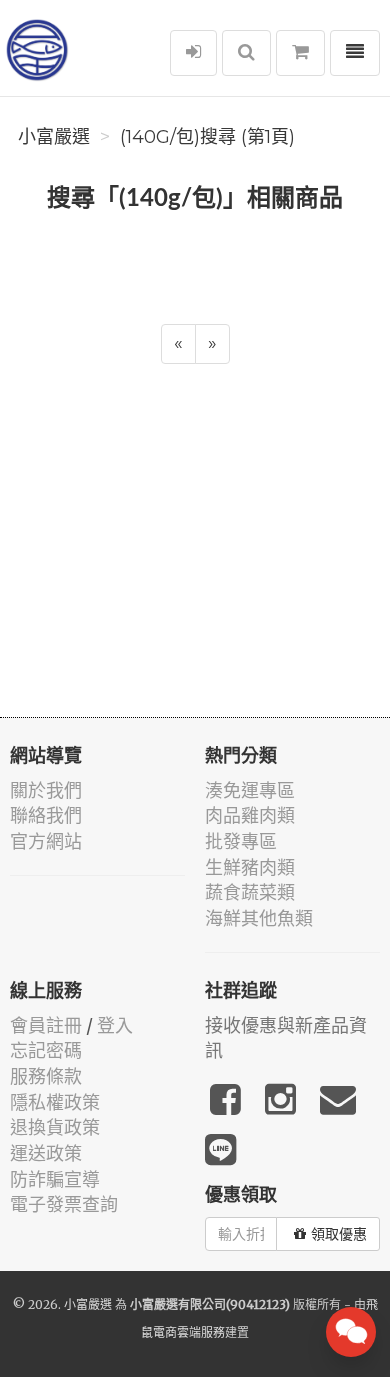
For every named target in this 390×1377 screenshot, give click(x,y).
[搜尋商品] (246, 53)
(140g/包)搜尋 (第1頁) (207, 137)
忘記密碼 (46, 1050)
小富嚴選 (54, 137)
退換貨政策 (55, 1127)
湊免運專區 (250, 790)
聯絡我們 (46, 815)
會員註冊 (46, 1025)
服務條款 (46, 1076)
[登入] (193, 53)
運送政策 (46, 1153)
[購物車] (300, 53)
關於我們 (46, 790)
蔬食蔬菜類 (250, 892)
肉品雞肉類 (250, 815)
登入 (115, 1025)
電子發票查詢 (64, 1204)
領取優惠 (339, 1234)
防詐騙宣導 (55, 1179)
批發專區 (241, 841)
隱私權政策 (55, 1102)
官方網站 (46, 841)
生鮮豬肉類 (250, 867)
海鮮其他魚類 (259, 918)
